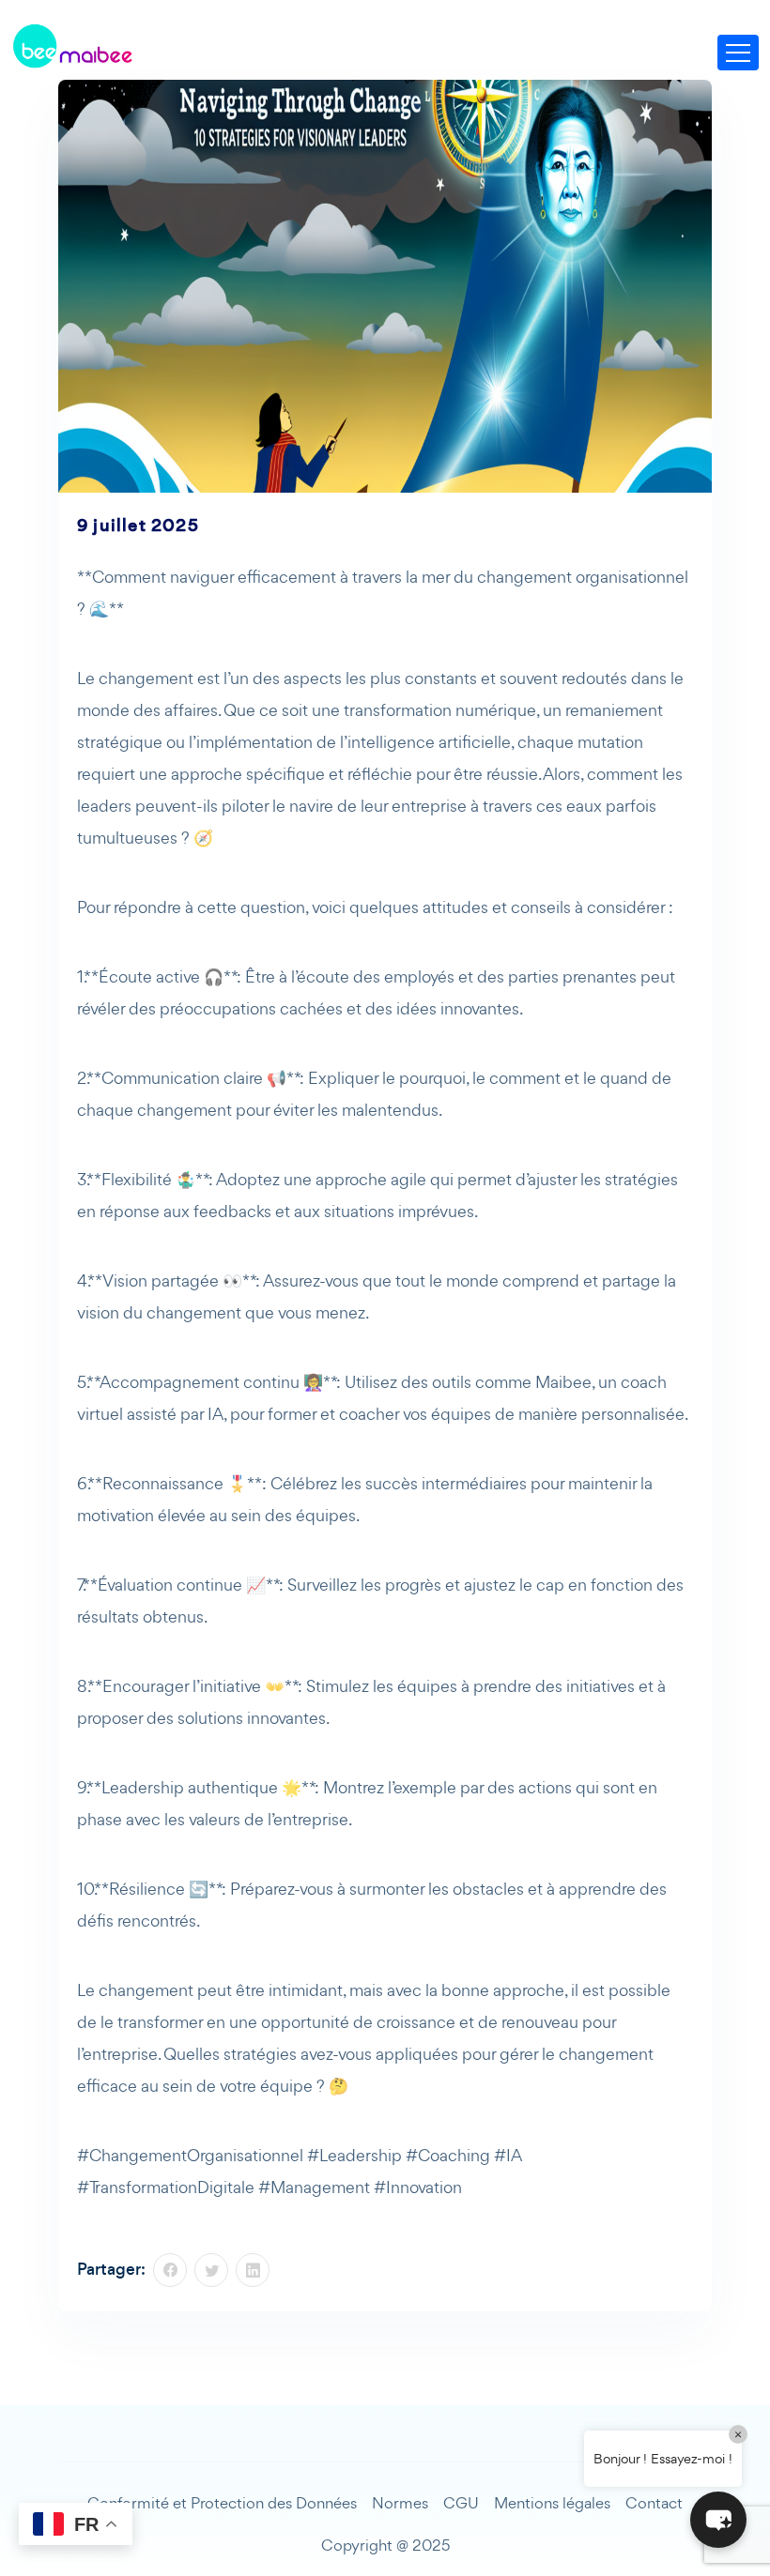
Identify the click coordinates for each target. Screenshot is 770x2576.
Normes (400, 2503)
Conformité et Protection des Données (222, 2503)
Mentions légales (552, 2503)
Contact (654, 2503)
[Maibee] (72, 46)
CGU (461, 2503)
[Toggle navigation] (738, 53)
